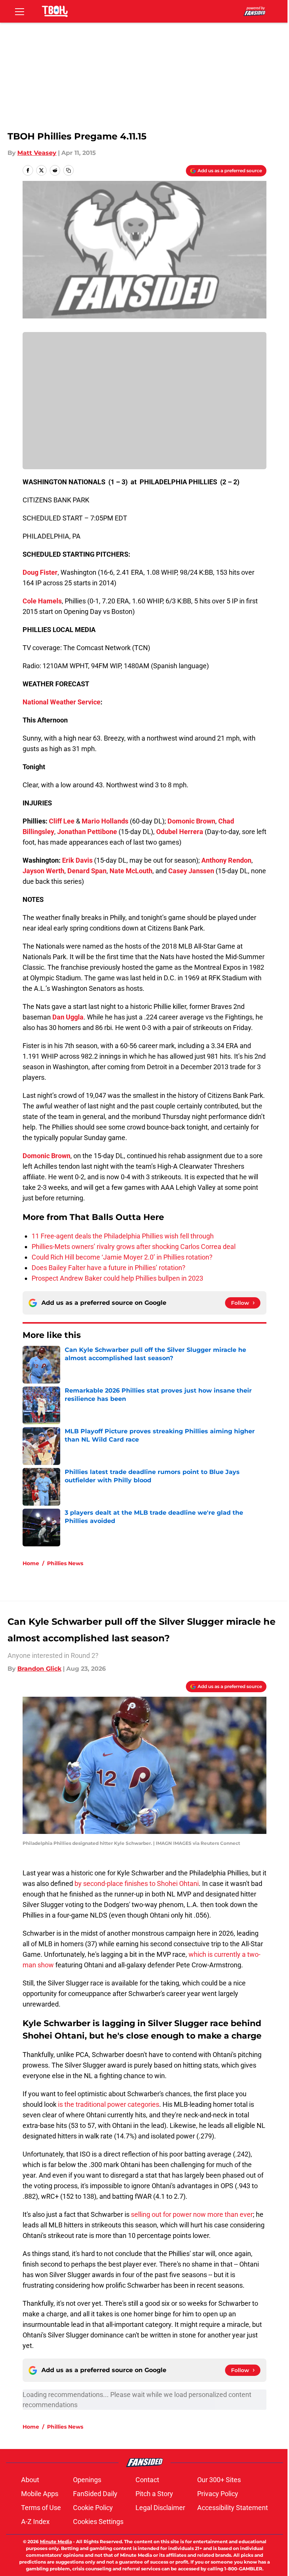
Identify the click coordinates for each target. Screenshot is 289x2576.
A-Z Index (35, 2522)
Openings (87, 2480)
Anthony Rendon (226, 860)
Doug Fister (40, 572)
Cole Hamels (42, 601)
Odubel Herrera (180, 832)
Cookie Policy (93, 2508)
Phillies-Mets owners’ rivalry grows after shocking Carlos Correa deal (134, 1247)
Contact (147, 2480)
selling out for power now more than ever (192, 2214)
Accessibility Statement (233, 2508)
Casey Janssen (191, 871)
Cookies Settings (98, 2522)
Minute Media (56, 2542)
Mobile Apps (40, 2494)
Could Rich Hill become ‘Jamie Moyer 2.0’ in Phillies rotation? (122, 1257)
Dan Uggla (68, 1017)
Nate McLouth (131, 871)
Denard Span (87, 871)
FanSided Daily (95, 2494)
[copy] (68, 170)
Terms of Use (41, 2508)
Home (31, 1563)
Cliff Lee (62, 821)
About (30, 2480)
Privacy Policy (218, 2494)
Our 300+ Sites (219, 2480)
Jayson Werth (43, 871)
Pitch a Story (154, 2494)
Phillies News (65, 1563)
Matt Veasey (37, 153)
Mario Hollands (105, 821)
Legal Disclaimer (160, 2508)
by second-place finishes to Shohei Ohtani (137, 1883)
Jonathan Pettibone (87, 832)
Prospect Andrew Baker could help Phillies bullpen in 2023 (117, 1278)
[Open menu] (20, 11)
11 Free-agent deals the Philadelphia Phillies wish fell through (123, 1236)
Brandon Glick (39, 1669)
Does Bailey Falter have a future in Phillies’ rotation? (109, 1268)
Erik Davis (77, 860)
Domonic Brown (191, 821)
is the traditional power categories (109, 2104)
